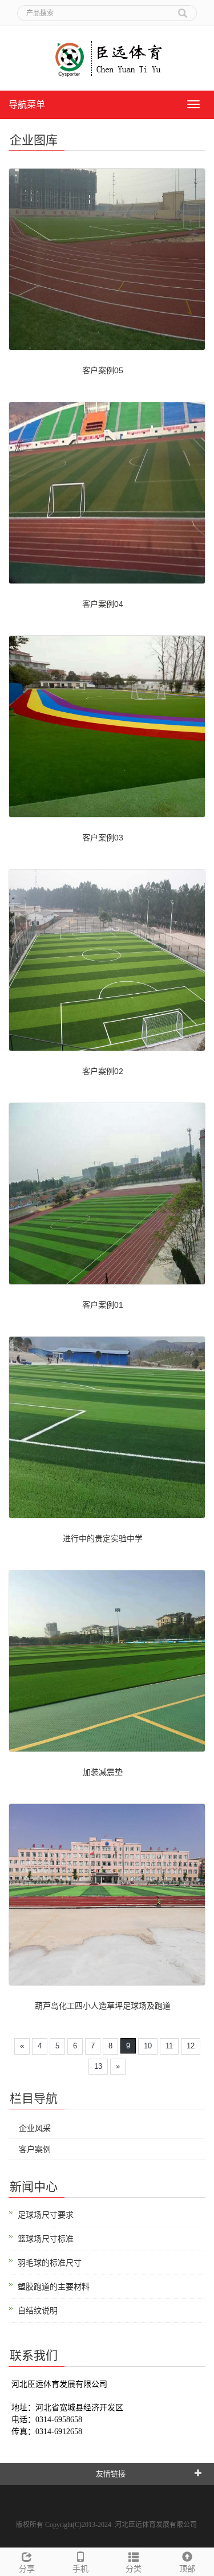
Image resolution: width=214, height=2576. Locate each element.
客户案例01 (103, 1305)
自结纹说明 (38, 2310)
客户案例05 (103, 370)
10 (148, 2046)
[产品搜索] (183, 9)
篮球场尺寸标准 (46, 2239)
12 (191, 2046)
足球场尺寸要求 (46, 2215)
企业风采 (35, 2128)
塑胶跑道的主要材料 (54, 2287)
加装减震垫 (103, 1772)
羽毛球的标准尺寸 (50, 2263)
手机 (80, 2569)
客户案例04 (103, 604)
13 (98, 2066)
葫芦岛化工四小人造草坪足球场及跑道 (103, 2006)
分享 (27, 2569)
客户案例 (35, 2149)
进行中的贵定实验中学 (103, 1538)
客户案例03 (103, 838)
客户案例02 (103, 1071)
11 (169, 2046)
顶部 (187, 2569)
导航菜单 (27, 105)
